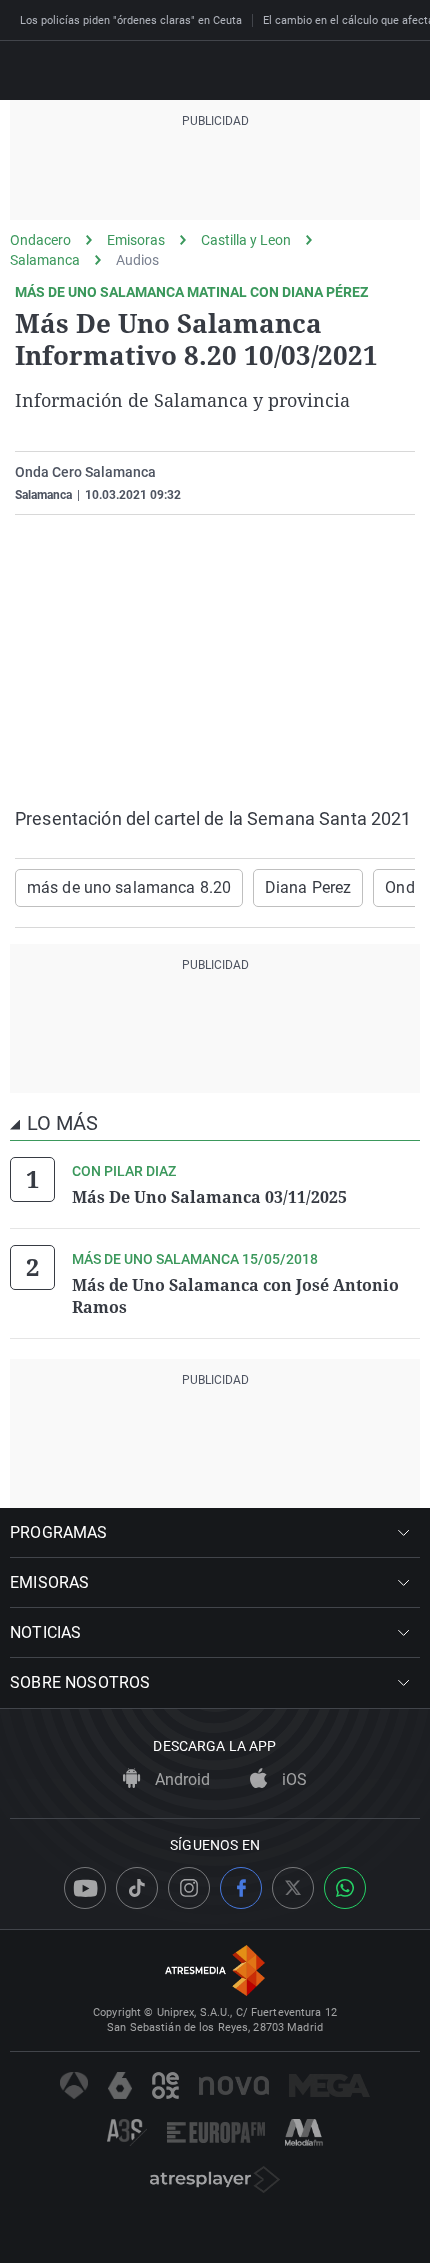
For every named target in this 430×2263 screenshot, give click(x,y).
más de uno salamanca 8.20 (129, 887)
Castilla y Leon (246, 240)
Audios (137, 260)
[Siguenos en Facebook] (241, 1888)
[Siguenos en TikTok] (137, 1888)
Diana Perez (308, 887)
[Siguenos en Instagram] (189, 1888)
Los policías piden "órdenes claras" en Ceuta (131, 20)
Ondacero (40, 240)
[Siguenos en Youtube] (85, 1888)
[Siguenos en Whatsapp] (345, 1888)
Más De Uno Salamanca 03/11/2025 (209, 1197)
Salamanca (45, 260)
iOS (292, 1779)
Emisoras (136, 240)
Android (180, 1779)
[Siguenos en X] (293, 1888)
